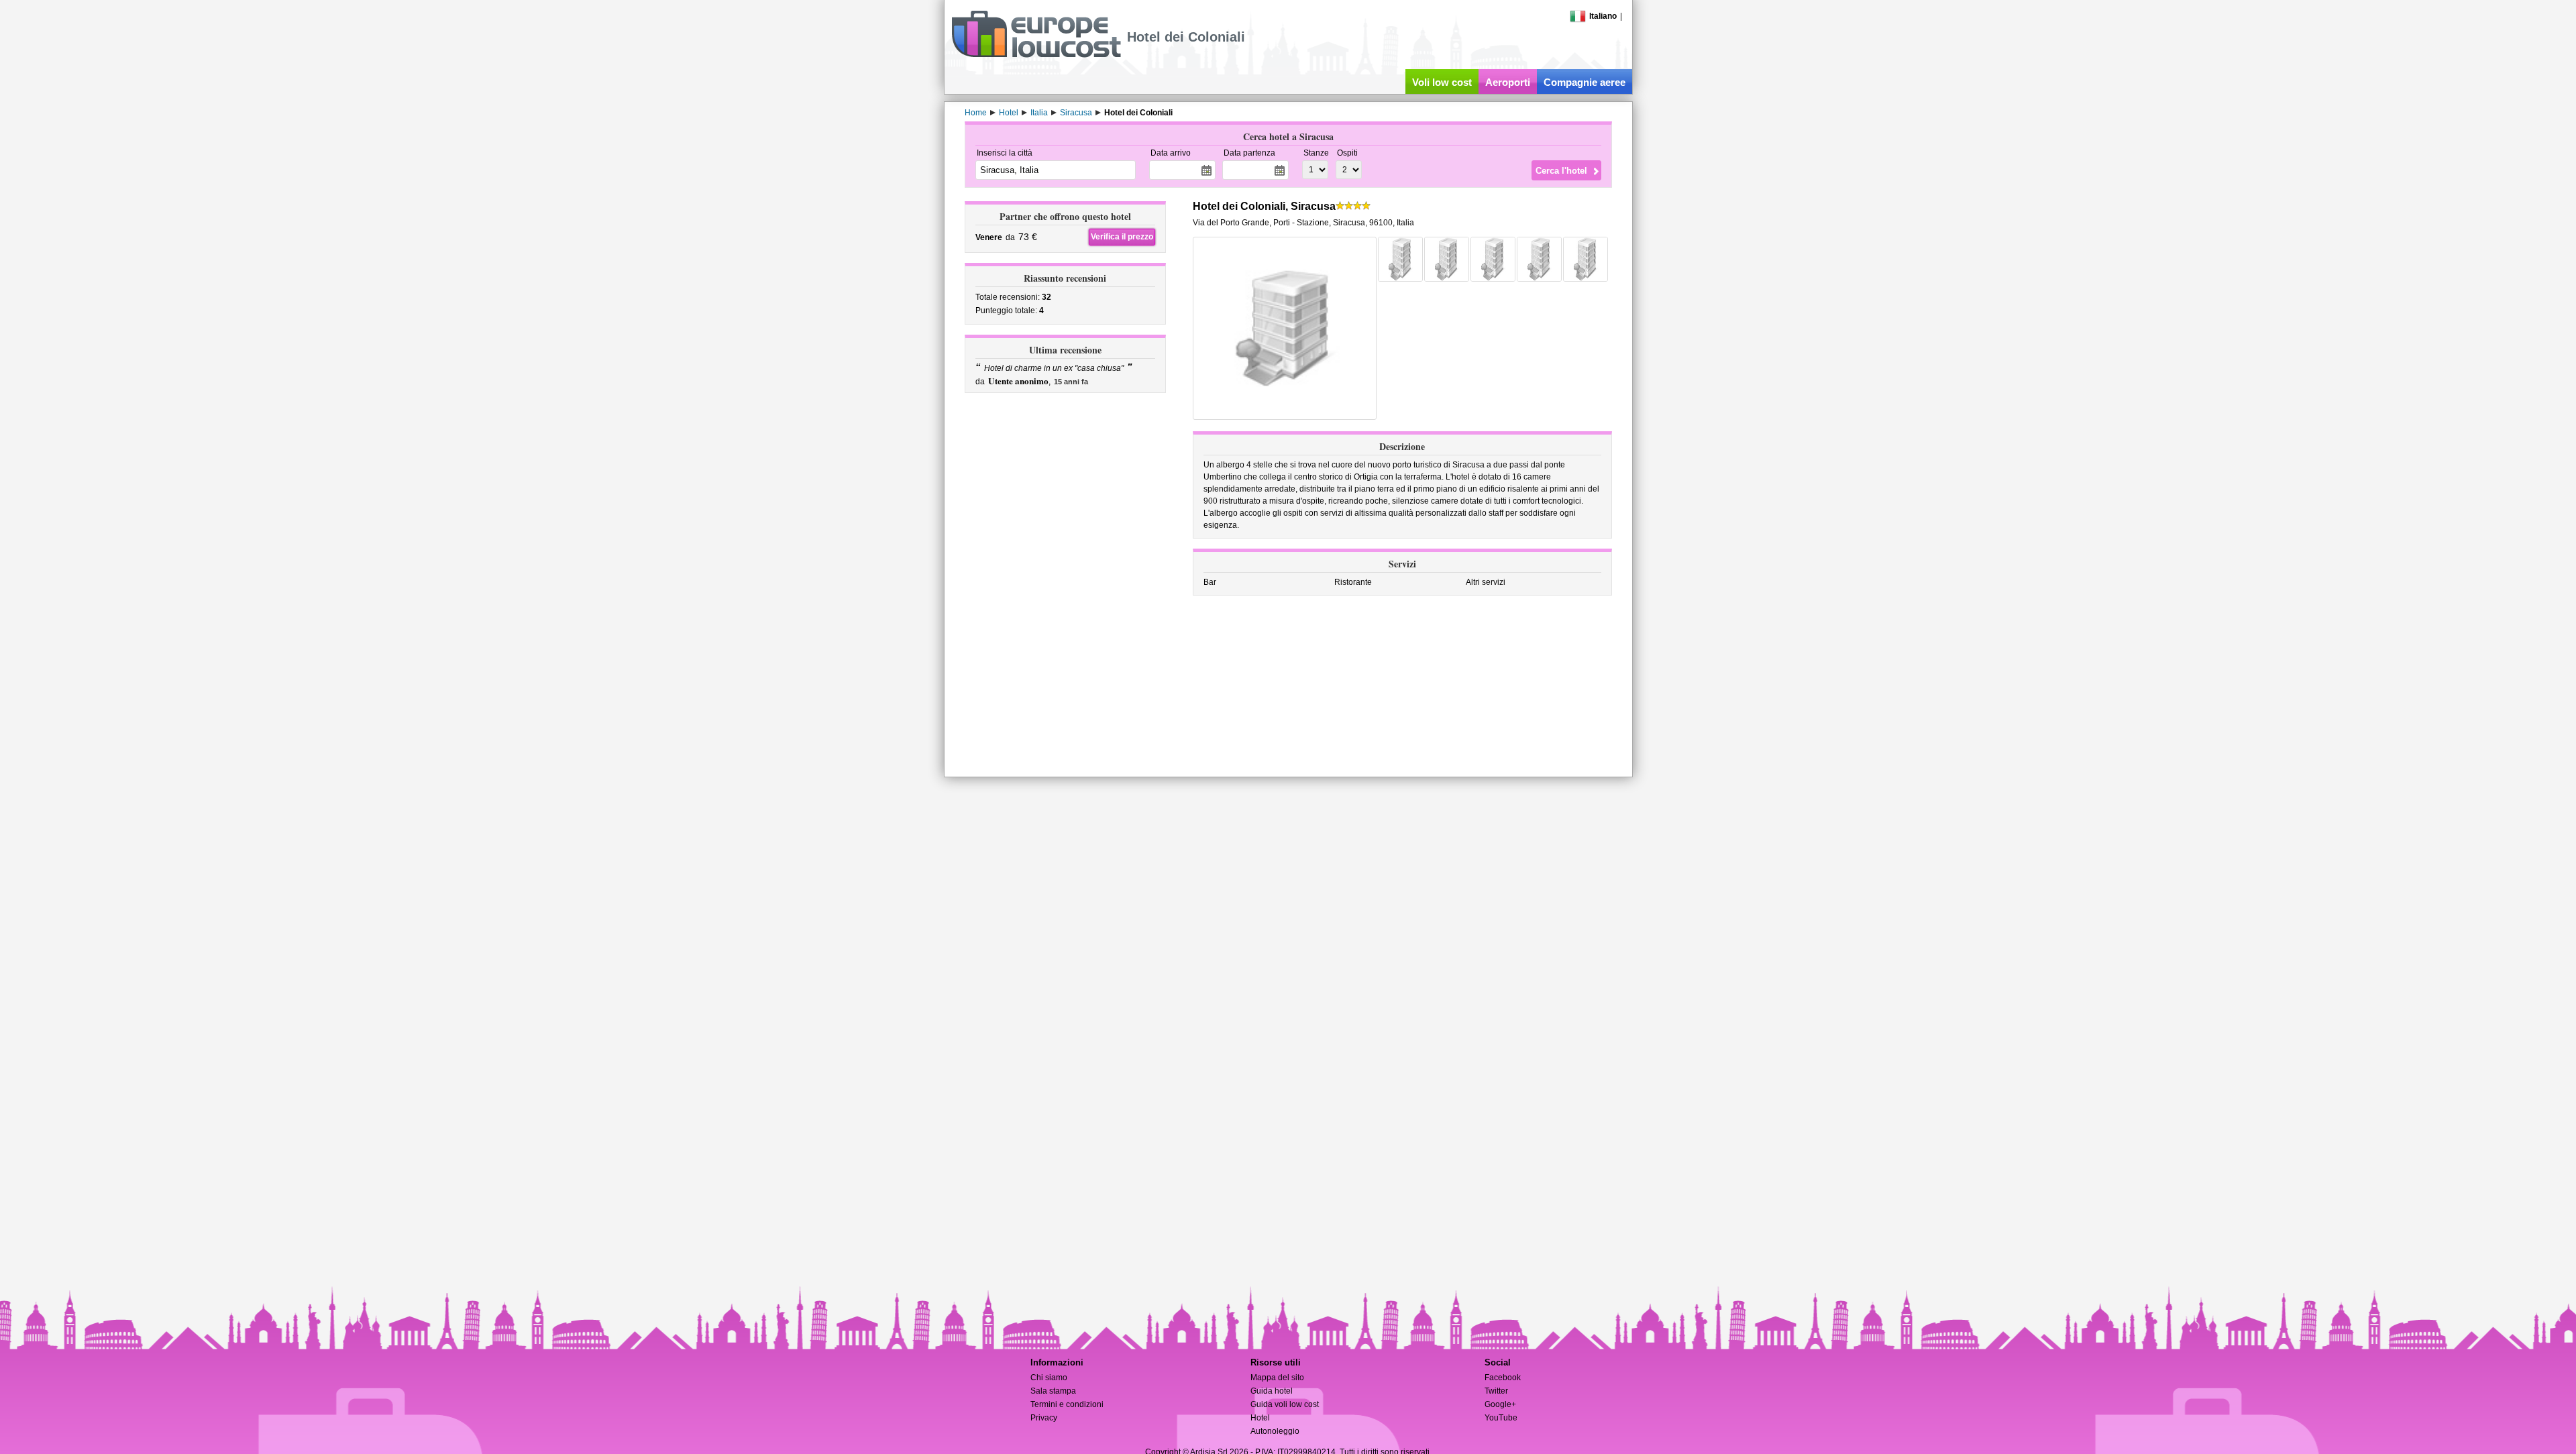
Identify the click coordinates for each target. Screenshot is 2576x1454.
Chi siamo (1049, 1378)
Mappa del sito (1277, 1378)
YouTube (1501, 1418)
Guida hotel (1272, 1391)
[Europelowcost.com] (1036, 55)
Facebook (1503, 1378)
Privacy (1044, 1418)
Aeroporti (1508, 82)
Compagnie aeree (1585, 82)
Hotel (1260, 1418)
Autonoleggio (1275, 1431)
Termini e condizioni (1067, 1404)
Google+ (1500, 1404)
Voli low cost (1442, 82)
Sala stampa (1053, 1391)
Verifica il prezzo (1122, 237)
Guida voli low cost (1285, 1404)
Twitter (1496, 1391)
